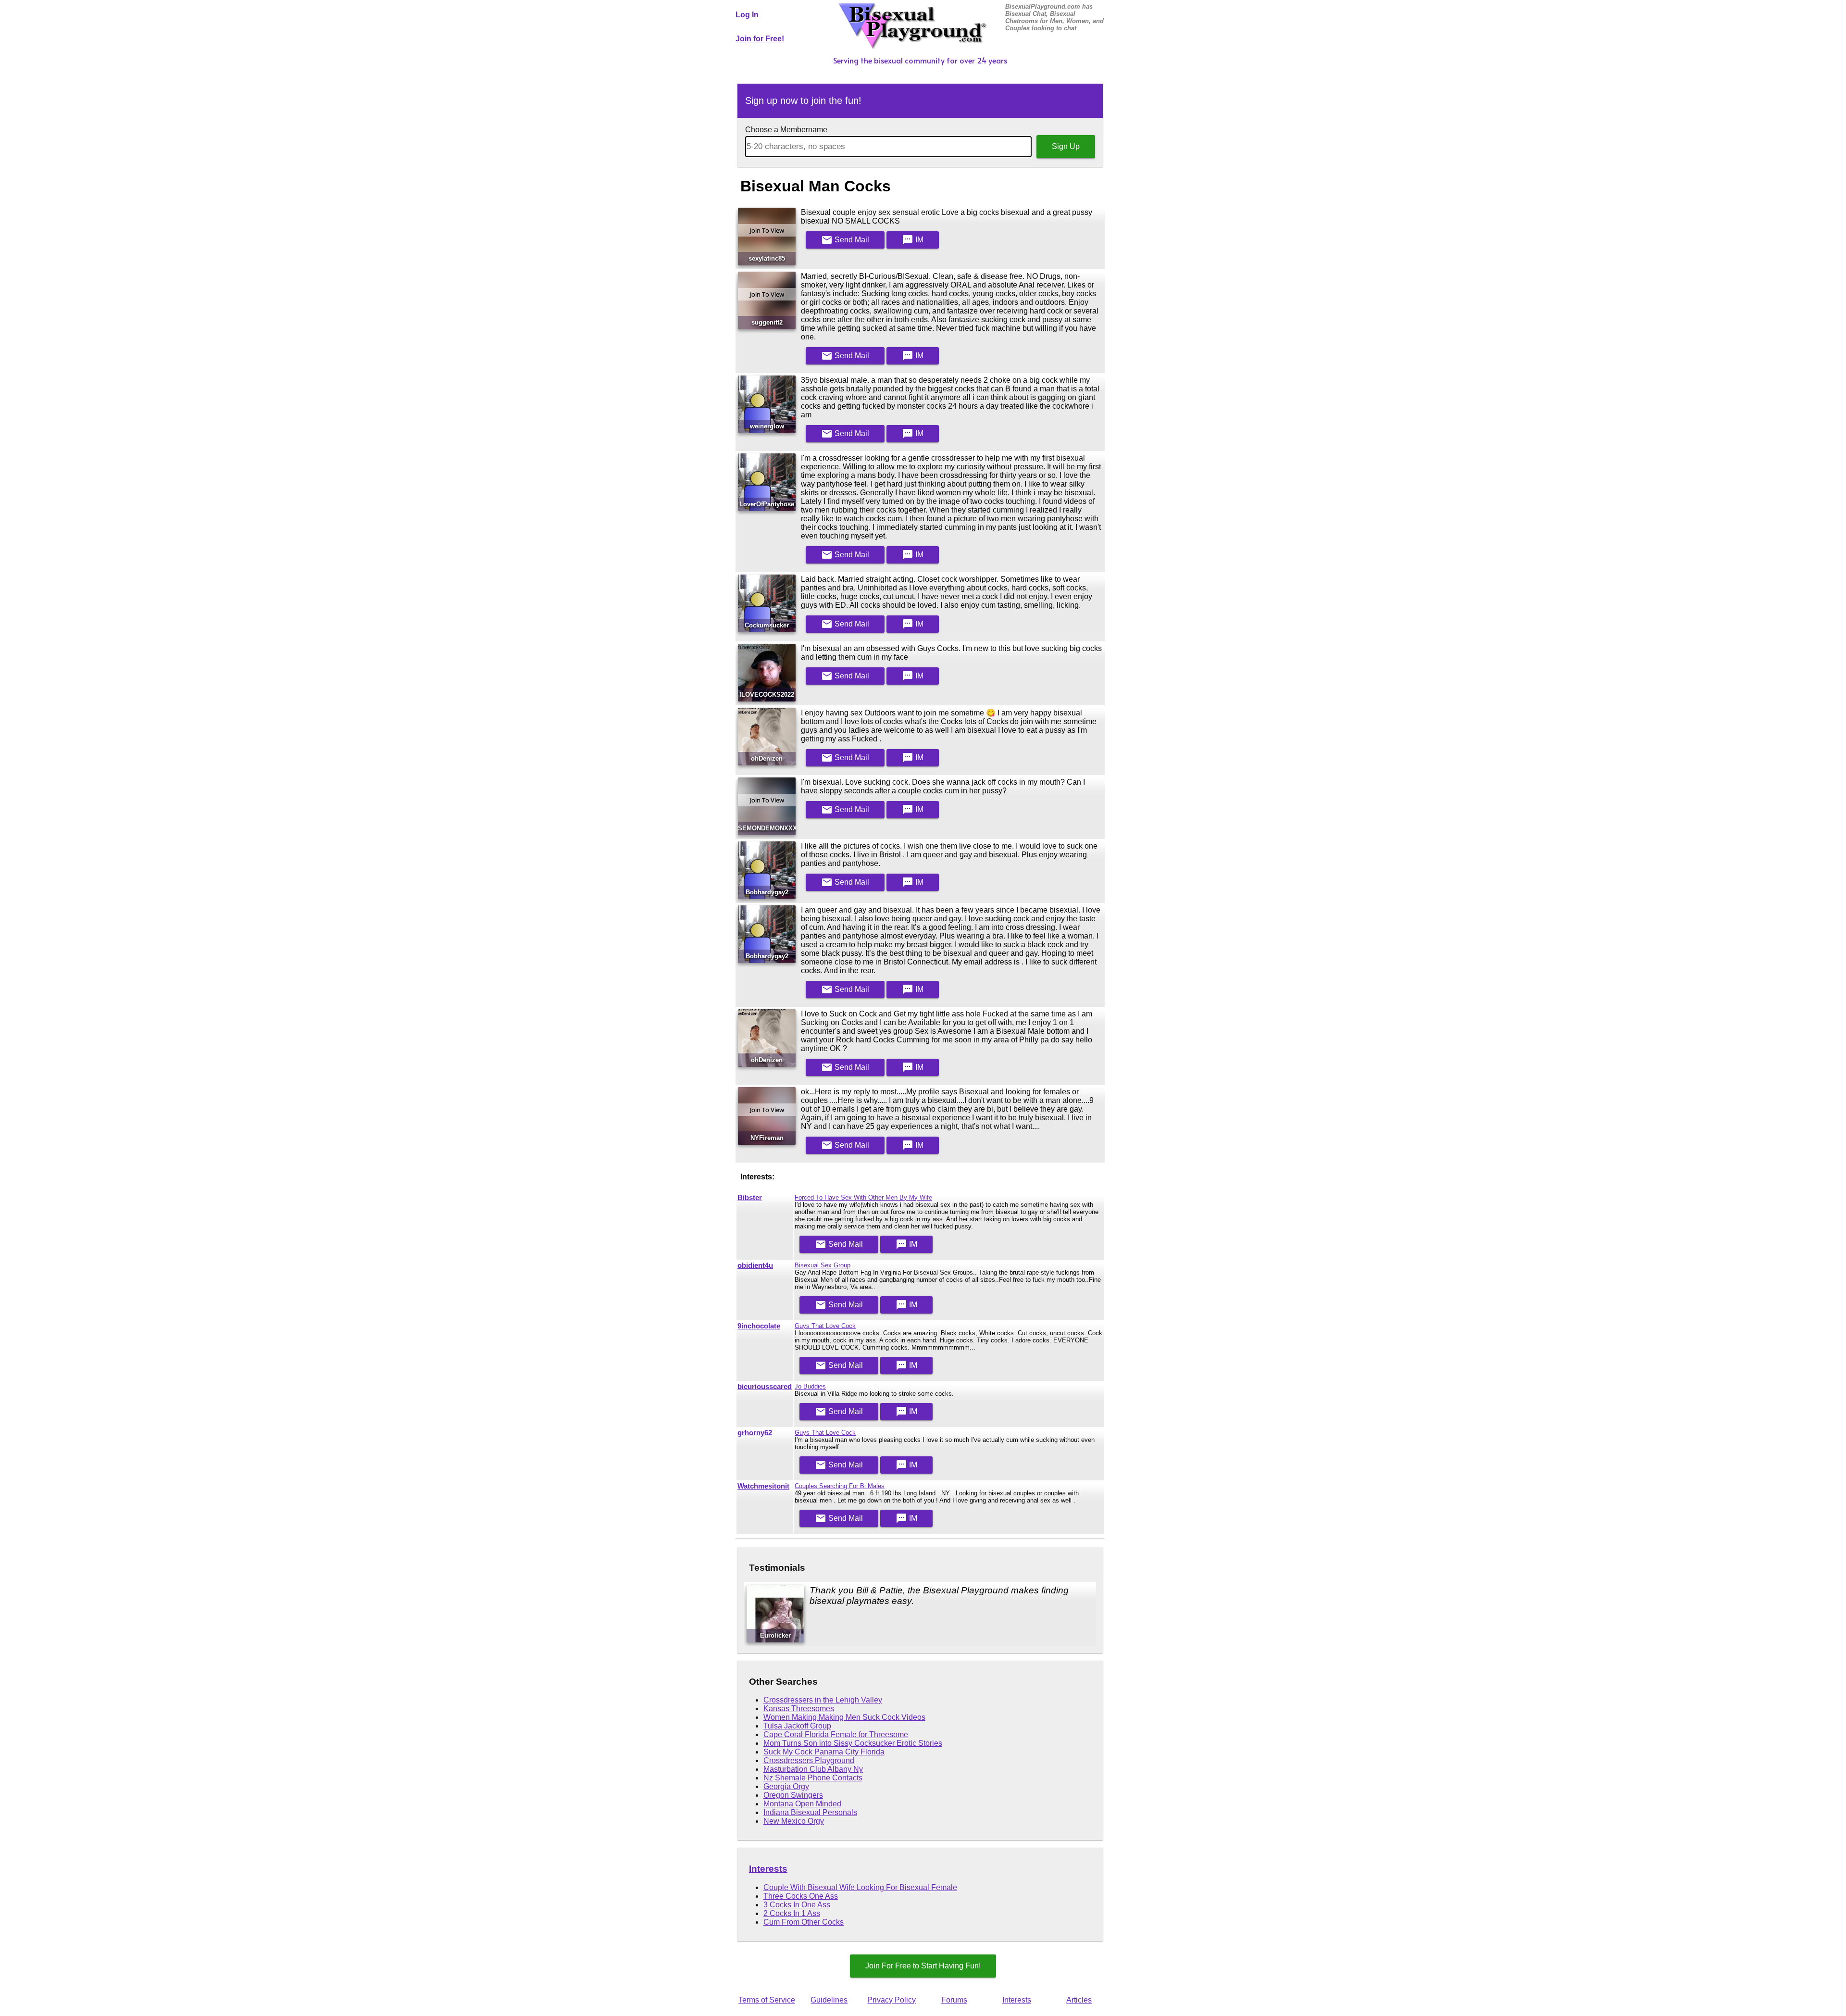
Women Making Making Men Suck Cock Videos (844, 1717)
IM (913, 240)
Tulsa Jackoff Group (797, 1726)
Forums (954, 2000)
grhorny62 (755, 1433)
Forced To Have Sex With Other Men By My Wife (863, 1197)
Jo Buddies (810, 1386)
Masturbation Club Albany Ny (813, 1769)
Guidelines (829, 2000)
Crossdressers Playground (809, 1760)
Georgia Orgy (786, 1786)
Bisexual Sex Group (823, 1265)
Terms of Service (767, 2000)
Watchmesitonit (763, 1486)
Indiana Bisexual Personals (810, 1812)
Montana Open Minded (802, 1804)
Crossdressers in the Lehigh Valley (823, 1700)
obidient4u (755, 1265)
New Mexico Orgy (794, 1821)
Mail (845, 240)
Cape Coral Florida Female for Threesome (836, 1734)
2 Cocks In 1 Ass (792, 1913)
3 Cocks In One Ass (797, 1905)
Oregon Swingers (793, 1795)
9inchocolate (759, 1326)
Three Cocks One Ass (801, 1896)
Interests (768, 1869)
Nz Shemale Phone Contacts (813, 1778)
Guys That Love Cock (825, 1326)
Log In (747, 15)
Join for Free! (760, 39)
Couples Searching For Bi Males (840, 1486)
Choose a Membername (786, 130)
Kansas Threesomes (799, 1709)
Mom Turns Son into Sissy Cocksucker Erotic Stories (853, 1743)
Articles (1079, 2000)
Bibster (750, 1198)
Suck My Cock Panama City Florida (824, 1752)
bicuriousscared (765, 1387)
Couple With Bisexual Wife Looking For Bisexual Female (860, 1887)
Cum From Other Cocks (804, 1922)
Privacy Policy (892, 2000)
